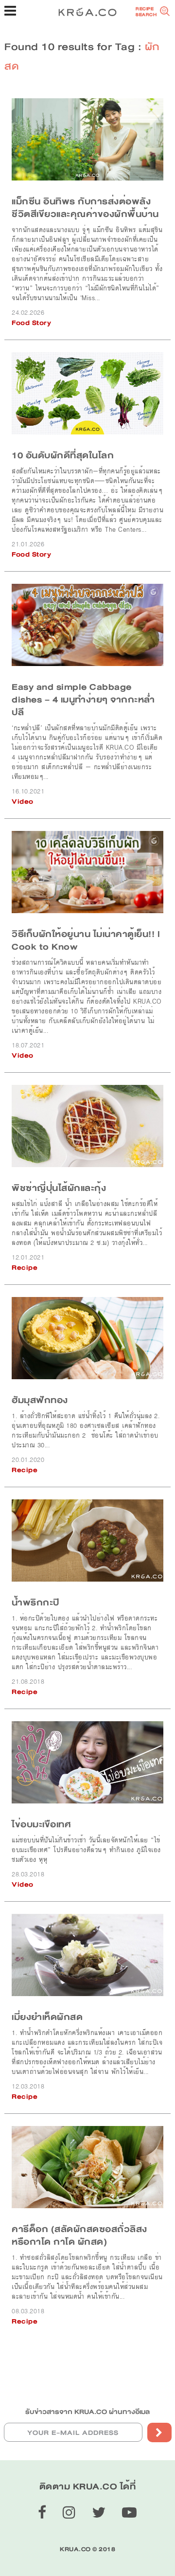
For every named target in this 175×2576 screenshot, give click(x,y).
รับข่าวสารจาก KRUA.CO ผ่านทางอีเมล (87, 2412)
